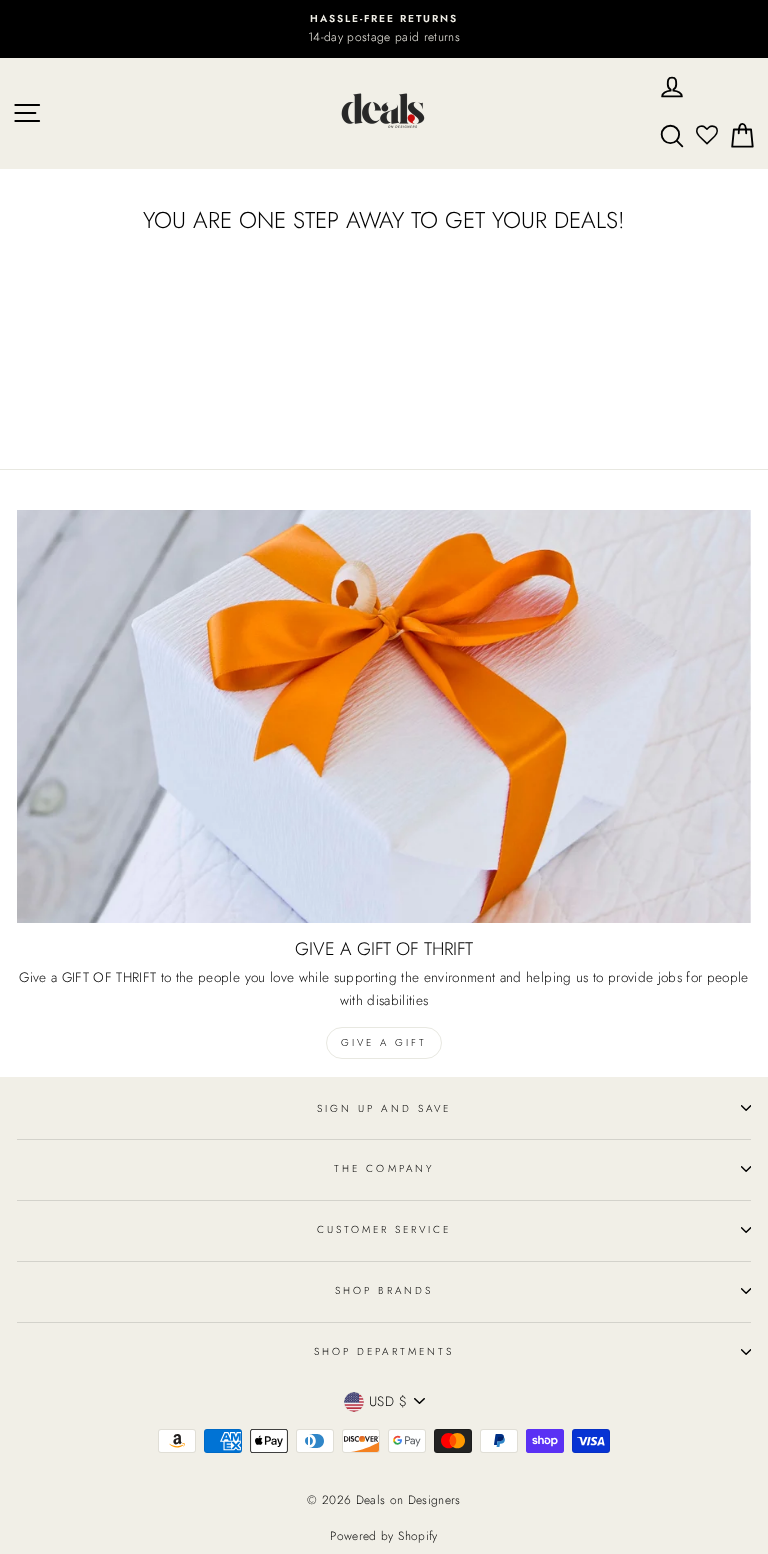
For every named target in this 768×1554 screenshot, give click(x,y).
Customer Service (384, 1229)
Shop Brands (384, 1290)
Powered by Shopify (383, 1536)
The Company (384, 1168)
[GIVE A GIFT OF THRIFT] (384, 716)
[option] (384, 29)
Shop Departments (384, 1351)
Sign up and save (384, 1108)
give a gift (384, 1042)
